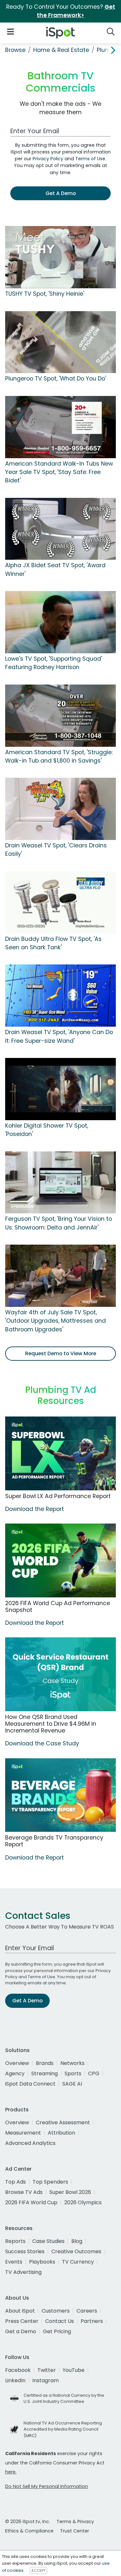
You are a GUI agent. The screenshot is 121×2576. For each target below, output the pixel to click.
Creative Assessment (63, 2122)
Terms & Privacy (75, 2522)
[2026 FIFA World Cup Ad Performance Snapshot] (60, 1560)
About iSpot (20, 2311)
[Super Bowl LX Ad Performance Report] (60, 1453)
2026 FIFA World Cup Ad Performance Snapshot (58, 1607)
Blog (77, 2241)
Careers (87, 2311)
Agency (15, 2073)
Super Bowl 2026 (70, 2192)
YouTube (74, 2370)
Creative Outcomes (76, 2251)
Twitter (47, 2370)
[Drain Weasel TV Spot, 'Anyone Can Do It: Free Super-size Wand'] (60, 995)
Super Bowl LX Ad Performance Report (58, 1496)
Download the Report (35, 1509)
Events (14, 2262)
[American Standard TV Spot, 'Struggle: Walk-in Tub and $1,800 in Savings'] (60, 715)
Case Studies (48, 2241)
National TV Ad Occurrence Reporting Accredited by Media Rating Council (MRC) (63, 2429)
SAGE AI (72, 2084)
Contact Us (60, 2321)
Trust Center (75, 2531)
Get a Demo (21, 2331)
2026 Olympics (83, 2202)
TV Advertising (23, 2272)
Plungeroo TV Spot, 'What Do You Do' (56, 379)
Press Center (22, 2321)
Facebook (18, 2370)
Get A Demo (61, 193)
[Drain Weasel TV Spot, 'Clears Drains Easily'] (60, 809)
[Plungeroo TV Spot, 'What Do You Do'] (60, 342)
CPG (94, 2073)
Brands (45, 2063)
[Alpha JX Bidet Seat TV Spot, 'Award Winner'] (60, 528)
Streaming (45, 2073)
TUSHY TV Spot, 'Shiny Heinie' (45, 294)
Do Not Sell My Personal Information (47, 2486)
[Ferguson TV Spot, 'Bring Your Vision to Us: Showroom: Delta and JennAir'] (60, 1182)
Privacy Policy (48, 159)
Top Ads (15, 2182)
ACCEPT (38, 2571)
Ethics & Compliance (29, 2531)
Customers (56, 2311)
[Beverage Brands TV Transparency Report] (60, 1795)
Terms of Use (90, 159)
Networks (72, 2063)
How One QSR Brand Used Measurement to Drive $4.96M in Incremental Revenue (51, 1724)
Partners (92, 2321)
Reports (15, 2241)
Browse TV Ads (24, 2192)
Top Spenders (50, 2182)
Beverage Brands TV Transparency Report (54, 1841)
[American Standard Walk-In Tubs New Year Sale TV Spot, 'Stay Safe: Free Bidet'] (60, 427)
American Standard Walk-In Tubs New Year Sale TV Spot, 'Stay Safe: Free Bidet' (59, 472)
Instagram (45, 2380)
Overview (17, 2063)
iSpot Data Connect (30, 2084)
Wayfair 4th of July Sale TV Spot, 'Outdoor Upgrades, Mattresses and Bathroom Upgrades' (55, 1321)
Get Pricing (57, 2331)
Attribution (61, 2133)
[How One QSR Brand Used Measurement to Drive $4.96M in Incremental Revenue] (60, 1674)
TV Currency (78, 2262)
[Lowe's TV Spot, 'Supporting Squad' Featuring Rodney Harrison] (60, 622)
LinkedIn (15, 2380)
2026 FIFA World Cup (31, 2202)
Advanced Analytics (30, 2143)
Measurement (23, 2133)
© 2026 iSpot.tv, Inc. (28, 2522)
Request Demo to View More (61, 1353)
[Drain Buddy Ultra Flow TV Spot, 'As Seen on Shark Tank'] (60, 902)
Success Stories (25, 2251)
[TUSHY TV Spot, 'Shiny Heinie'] (60, 257)
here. (11, 2472)
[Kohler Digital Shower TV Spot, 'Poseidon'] (60, 1089)
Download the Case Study (42, 1743)
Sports (73, 2073)
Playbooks (42, 2262)
